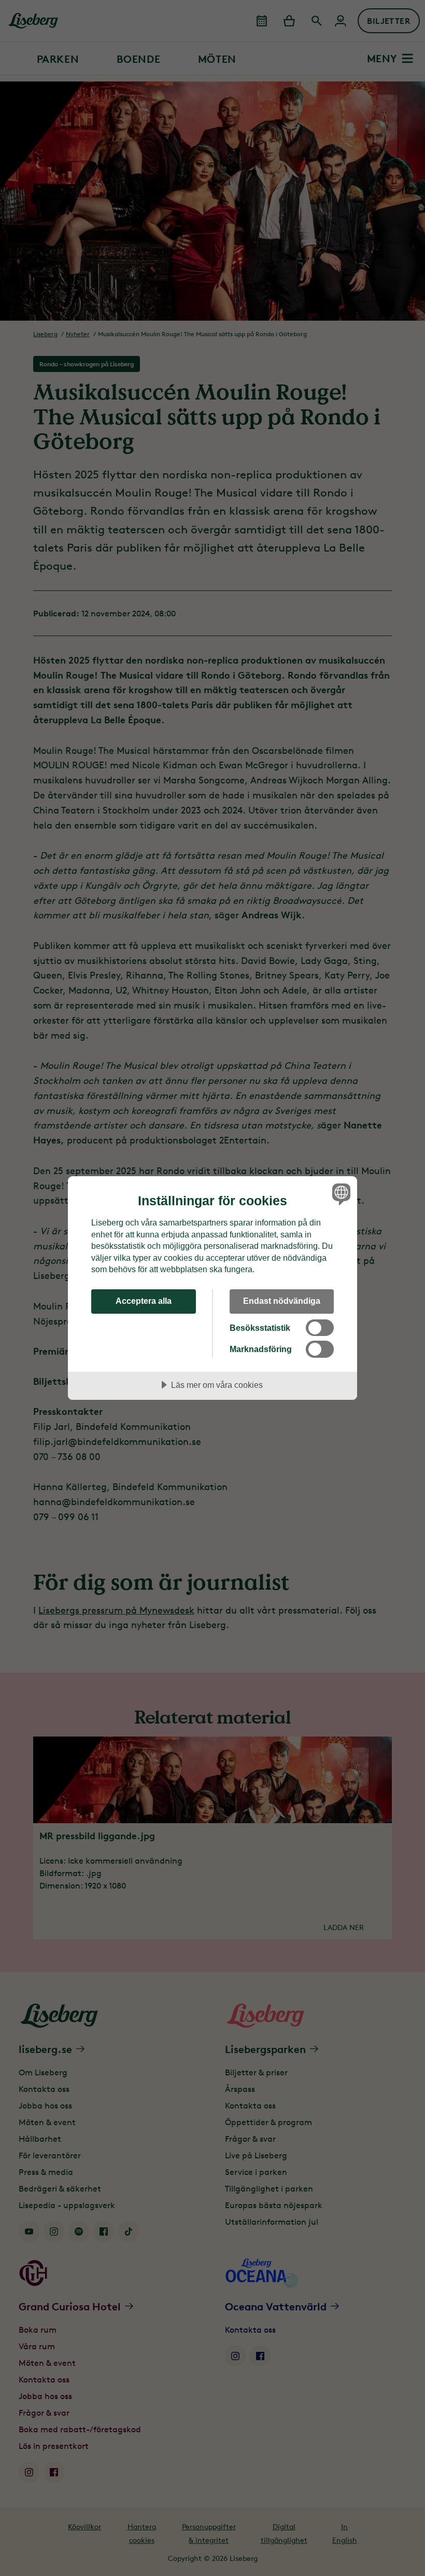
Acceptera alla (144, 1301)
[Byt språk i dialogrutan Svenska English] (340, 1194)
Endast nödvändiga (282, 1301)
